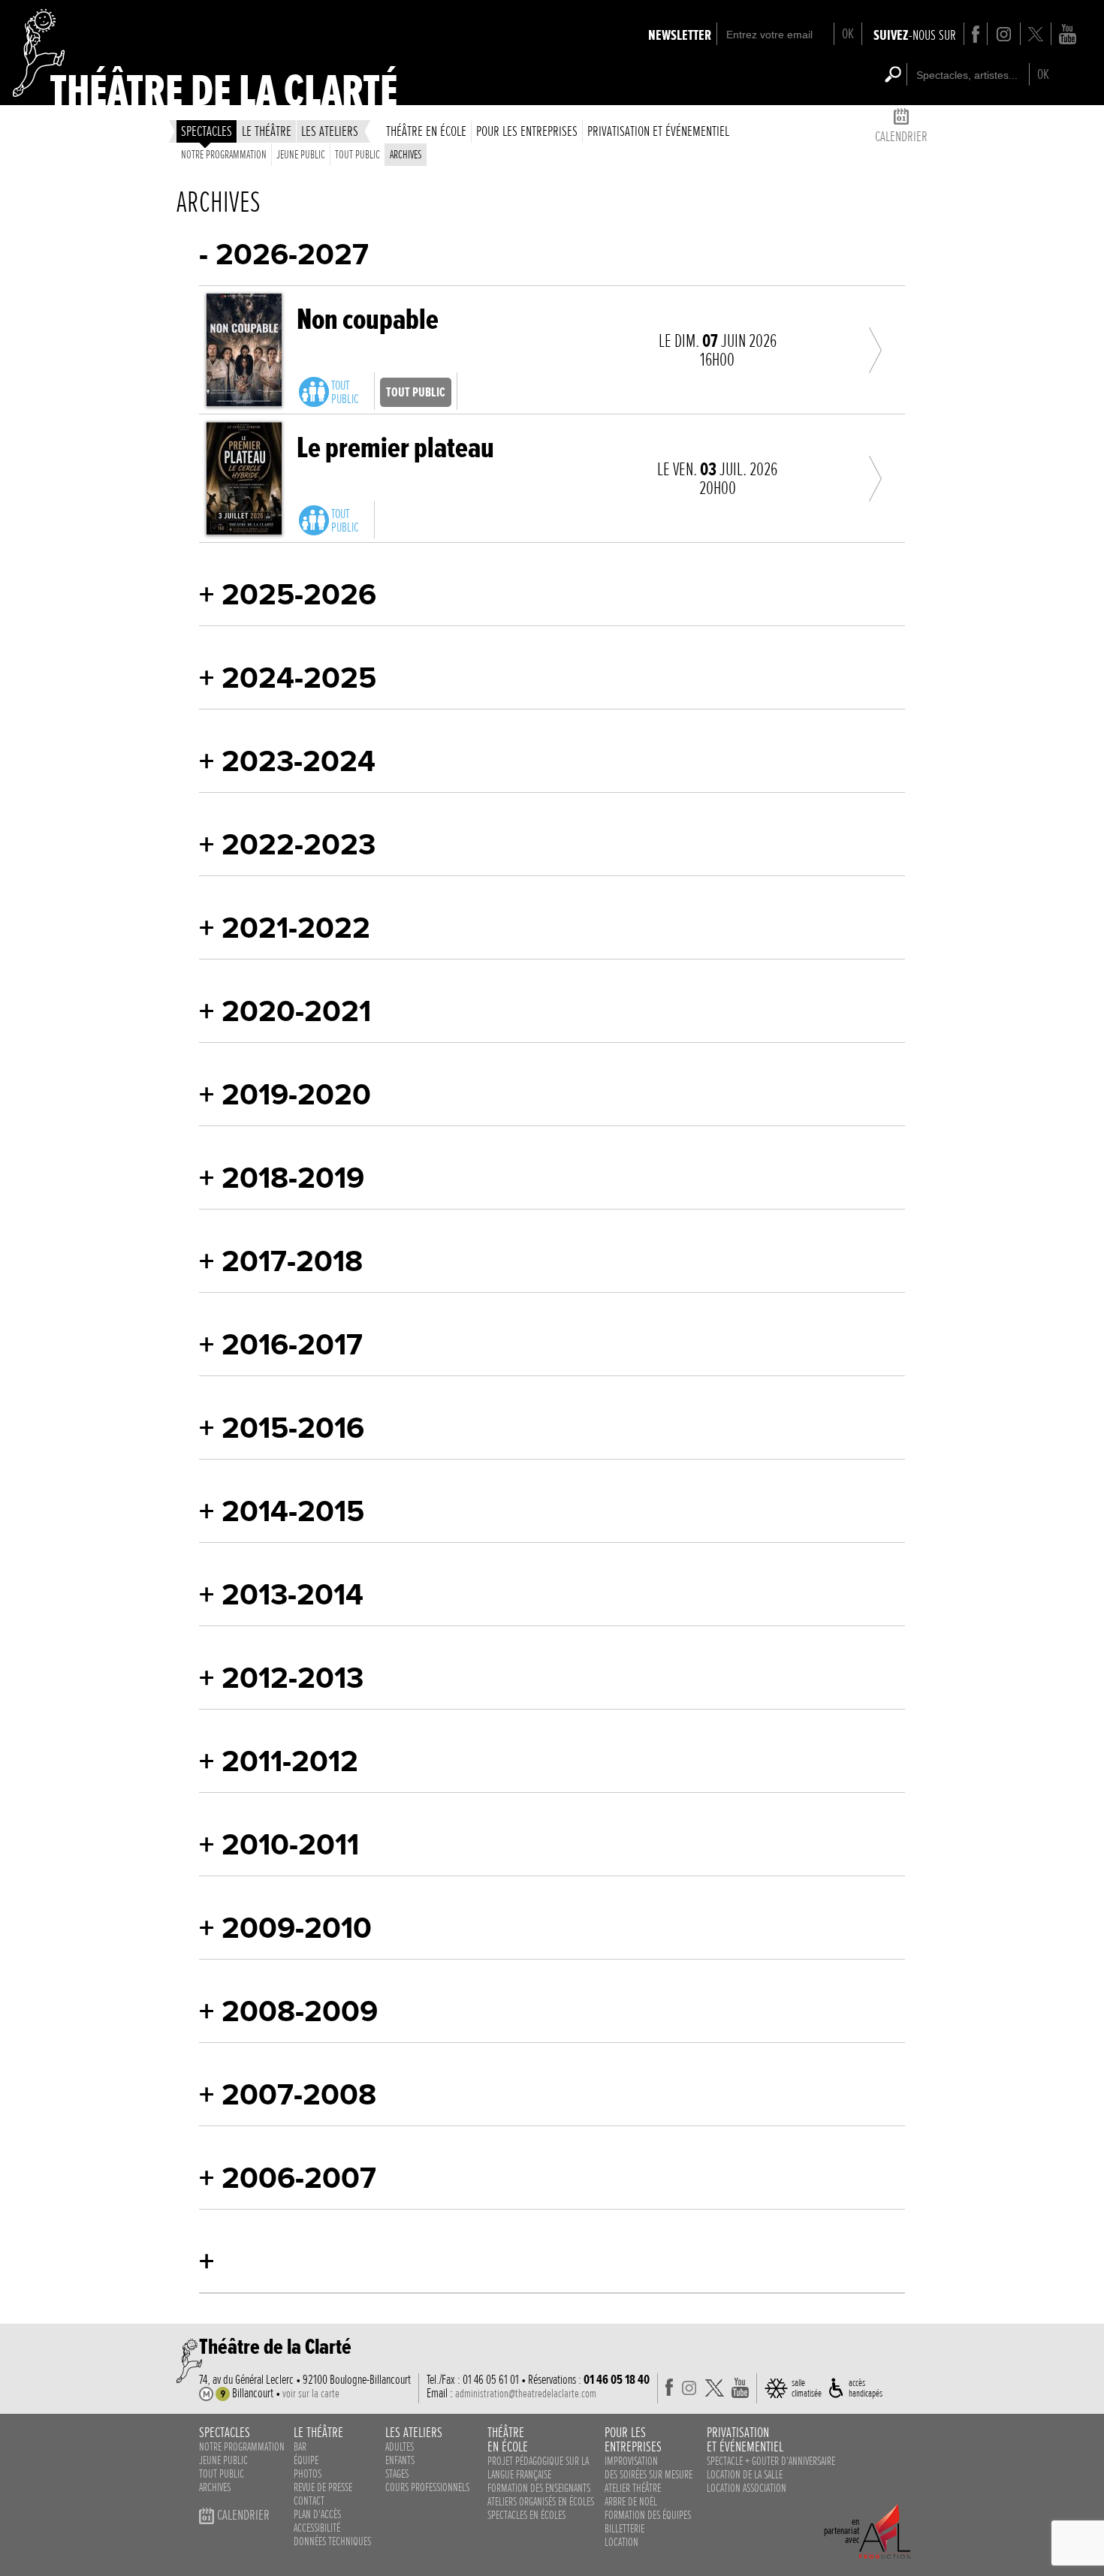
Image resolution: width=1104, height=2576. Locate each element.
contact (309, 2501)
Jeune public (301, 155)
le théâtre (267, 131)
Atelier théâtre (633, 2488)
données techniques (332, 2541)
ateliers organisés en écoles (541, 2502)
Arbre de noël (631, 2502)
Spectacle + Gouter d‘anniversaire (771, 2461)
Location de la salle (745, 2475)
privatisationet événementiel (745, 2439)
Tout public (357, 155)
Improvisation (631, 2461)
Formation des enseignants (539, 2488)
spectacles (207, 131)
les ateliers (330, 131)
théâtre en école (426, 131)
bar (300, 2447)
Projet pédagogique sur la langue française (538, 2468)
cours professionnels (427, 2487)
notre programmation (242, 2447)
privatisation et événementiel (658, 131)
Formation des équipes (648, 2515)
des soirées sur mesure (649, 2475)
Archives (406, 155)
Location (621, 2542)
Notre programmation (224, 155)
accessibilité (317, 2528)
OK (848, 33)
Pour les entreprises (527, 131)
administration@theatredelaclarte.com (526, 2394)
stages (397, 2474)
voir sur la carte (311, 2394)
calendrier (901, 136)
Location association (747, 2488)
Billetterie (624, 2529)
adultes (400, 2447)
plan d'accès (317, 2514)
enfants (400, 2460)
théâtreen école (508, 2439)
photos (308, 2474)
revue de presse (323, 2487)
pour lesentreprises (633, 2439)
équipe (306, 2460)
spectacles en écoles (526, 2515)
